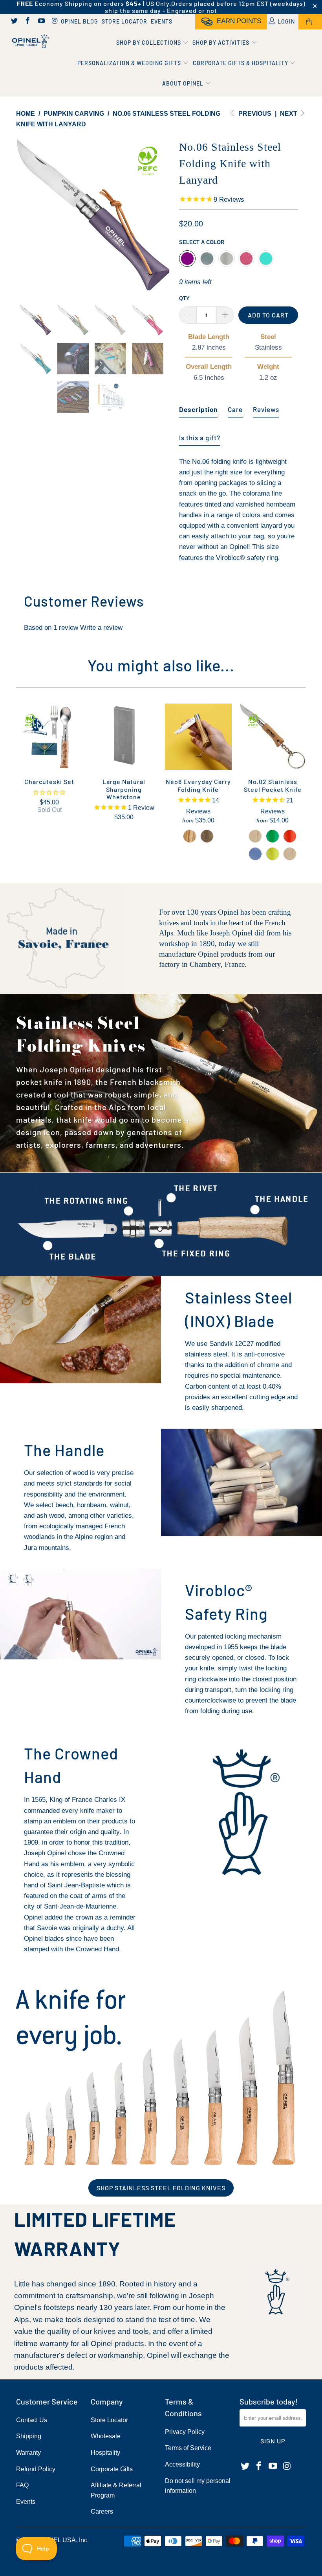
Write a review (101, 628)
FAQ (22, 2485)
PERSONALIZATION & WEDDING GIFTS (130, 63)
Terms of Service (188, 2448)
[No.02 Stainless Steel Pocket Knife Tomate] (290, 836)
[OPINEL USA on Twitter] (14, 22)
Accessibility (182, 2464)
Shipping (29, 2436)
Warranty (28, 2453)
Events (162, 21)
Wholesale (106, 2436)
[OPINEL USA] (30, 41)
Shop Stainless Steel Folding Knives (161, 2188)
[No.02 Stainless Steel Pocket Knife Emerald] (273, 836)
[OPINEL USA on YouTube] (41, 22)
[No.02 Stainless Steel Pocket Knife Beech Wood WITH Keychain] (255, 836)
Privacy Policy (185, 2432)
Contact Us (32, 2420)
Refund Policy (36, 2469)
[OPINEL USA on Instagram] (55, 22)
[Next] (163, 215)
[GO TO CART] (310, 22)
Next (289, 114)
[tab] (198, 406)
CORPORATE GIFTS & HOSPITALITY (241, 63)
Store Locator (124, 21)
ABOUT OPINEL (184, 83)
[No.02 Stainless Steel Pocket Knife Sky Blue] (255, 854)
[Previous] (24, 215)
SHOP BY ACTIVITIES (222, 43)
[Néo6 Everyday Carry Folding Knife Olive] (190, 836)
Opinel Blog (80, 21)
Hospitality (105, 2453)
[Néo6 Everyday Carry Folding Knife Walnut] (207, 836)
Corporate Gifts (112, 2469)
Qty (184, 298)
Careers (102, 2511)
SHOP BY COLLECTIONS (149, 43)
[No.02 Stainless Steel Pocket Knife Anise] (273, 854)
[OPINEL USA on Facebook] (27, 22)
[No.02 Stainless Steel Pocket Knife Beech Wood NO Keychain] (290, 854)
